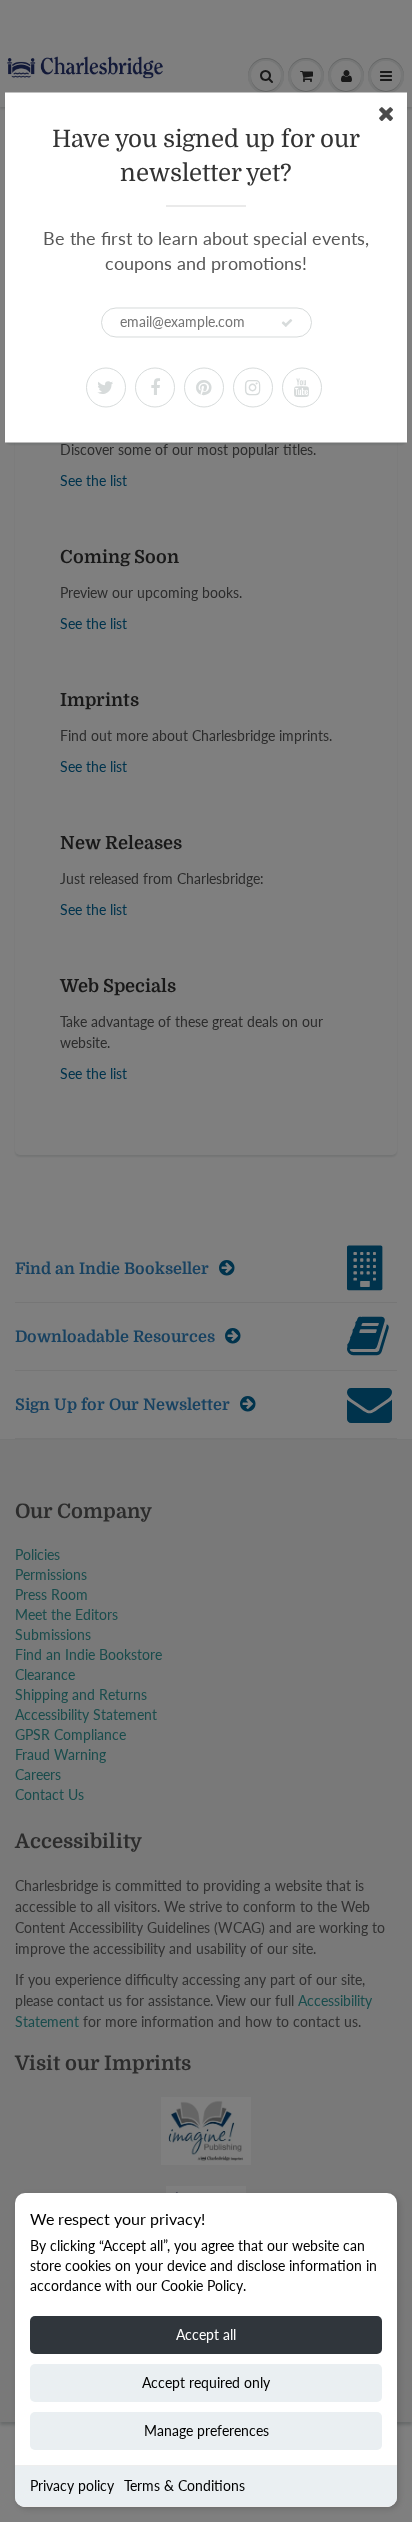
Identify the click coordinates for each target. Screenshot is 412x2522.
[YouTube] (302, 387)
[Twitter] (106, 387)
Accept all (206, 2334)
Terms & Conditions (184, 2485)
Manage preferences (206, 2430)
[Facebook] (155, 387)
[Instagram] (253, 387)
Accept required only (206, 2382)
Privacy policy (72, 2485)
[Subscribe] (287, 323)
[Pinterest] (204, 387)
